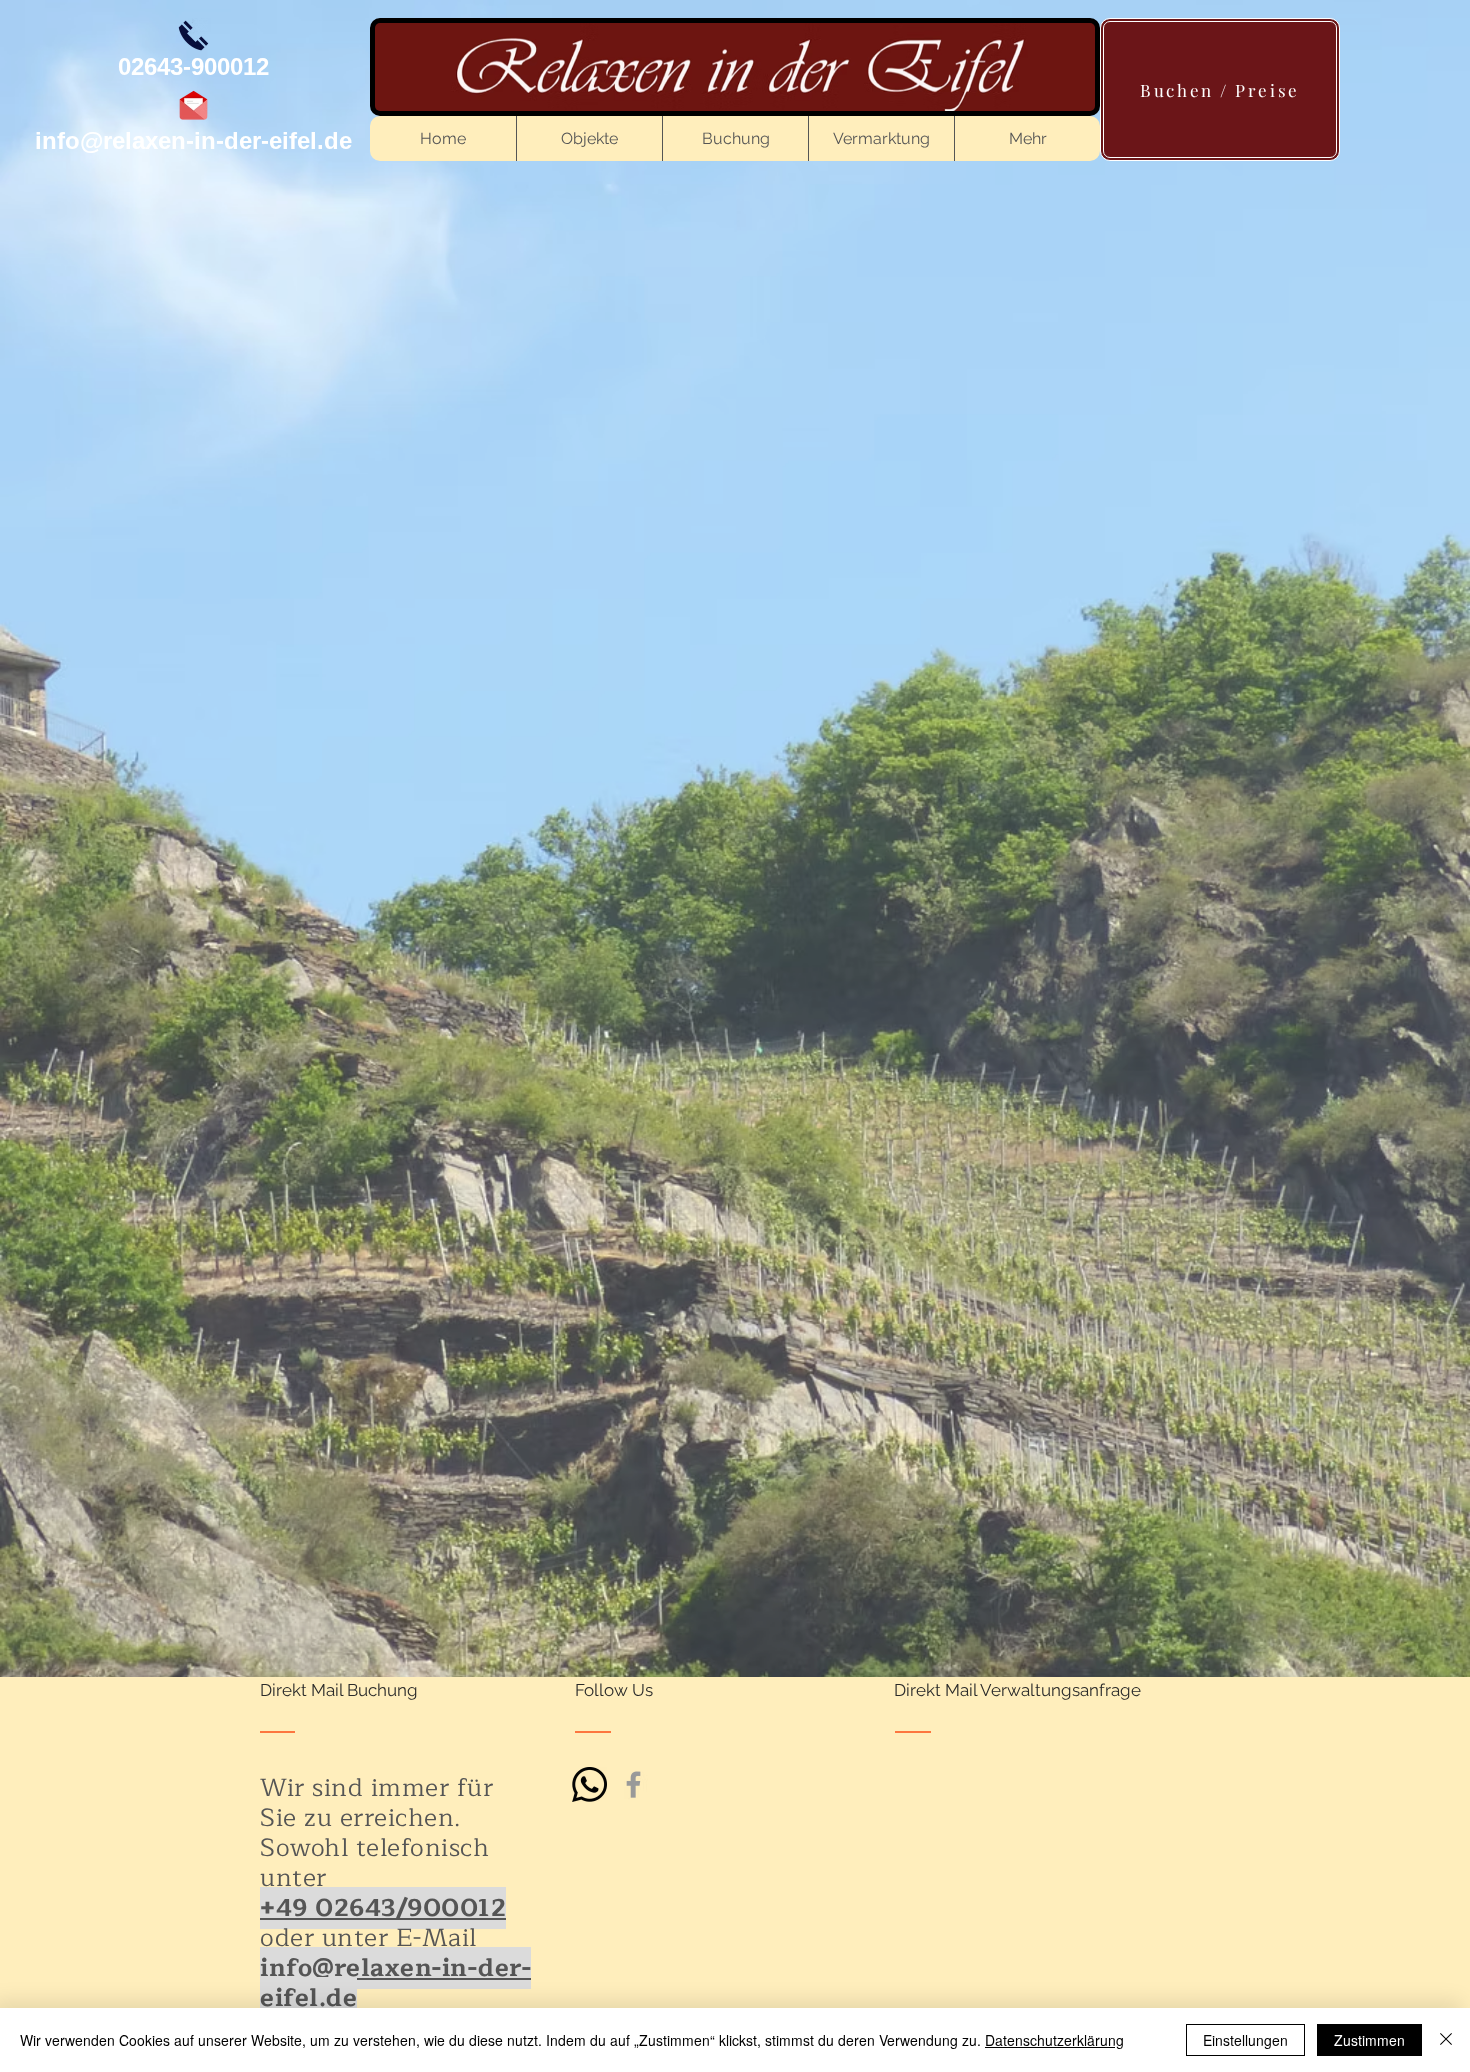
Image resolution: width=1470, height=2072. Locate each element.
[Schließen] (1446, 2040)
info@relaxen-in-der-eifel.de (193, 140)
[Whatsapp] (589, 1784)
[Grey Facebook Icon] (633, 1784)
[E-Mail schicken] (193, 105)
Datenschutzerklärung (1054, 2040)
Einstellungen (1245, 2040)
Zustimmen (1369, 2040)
